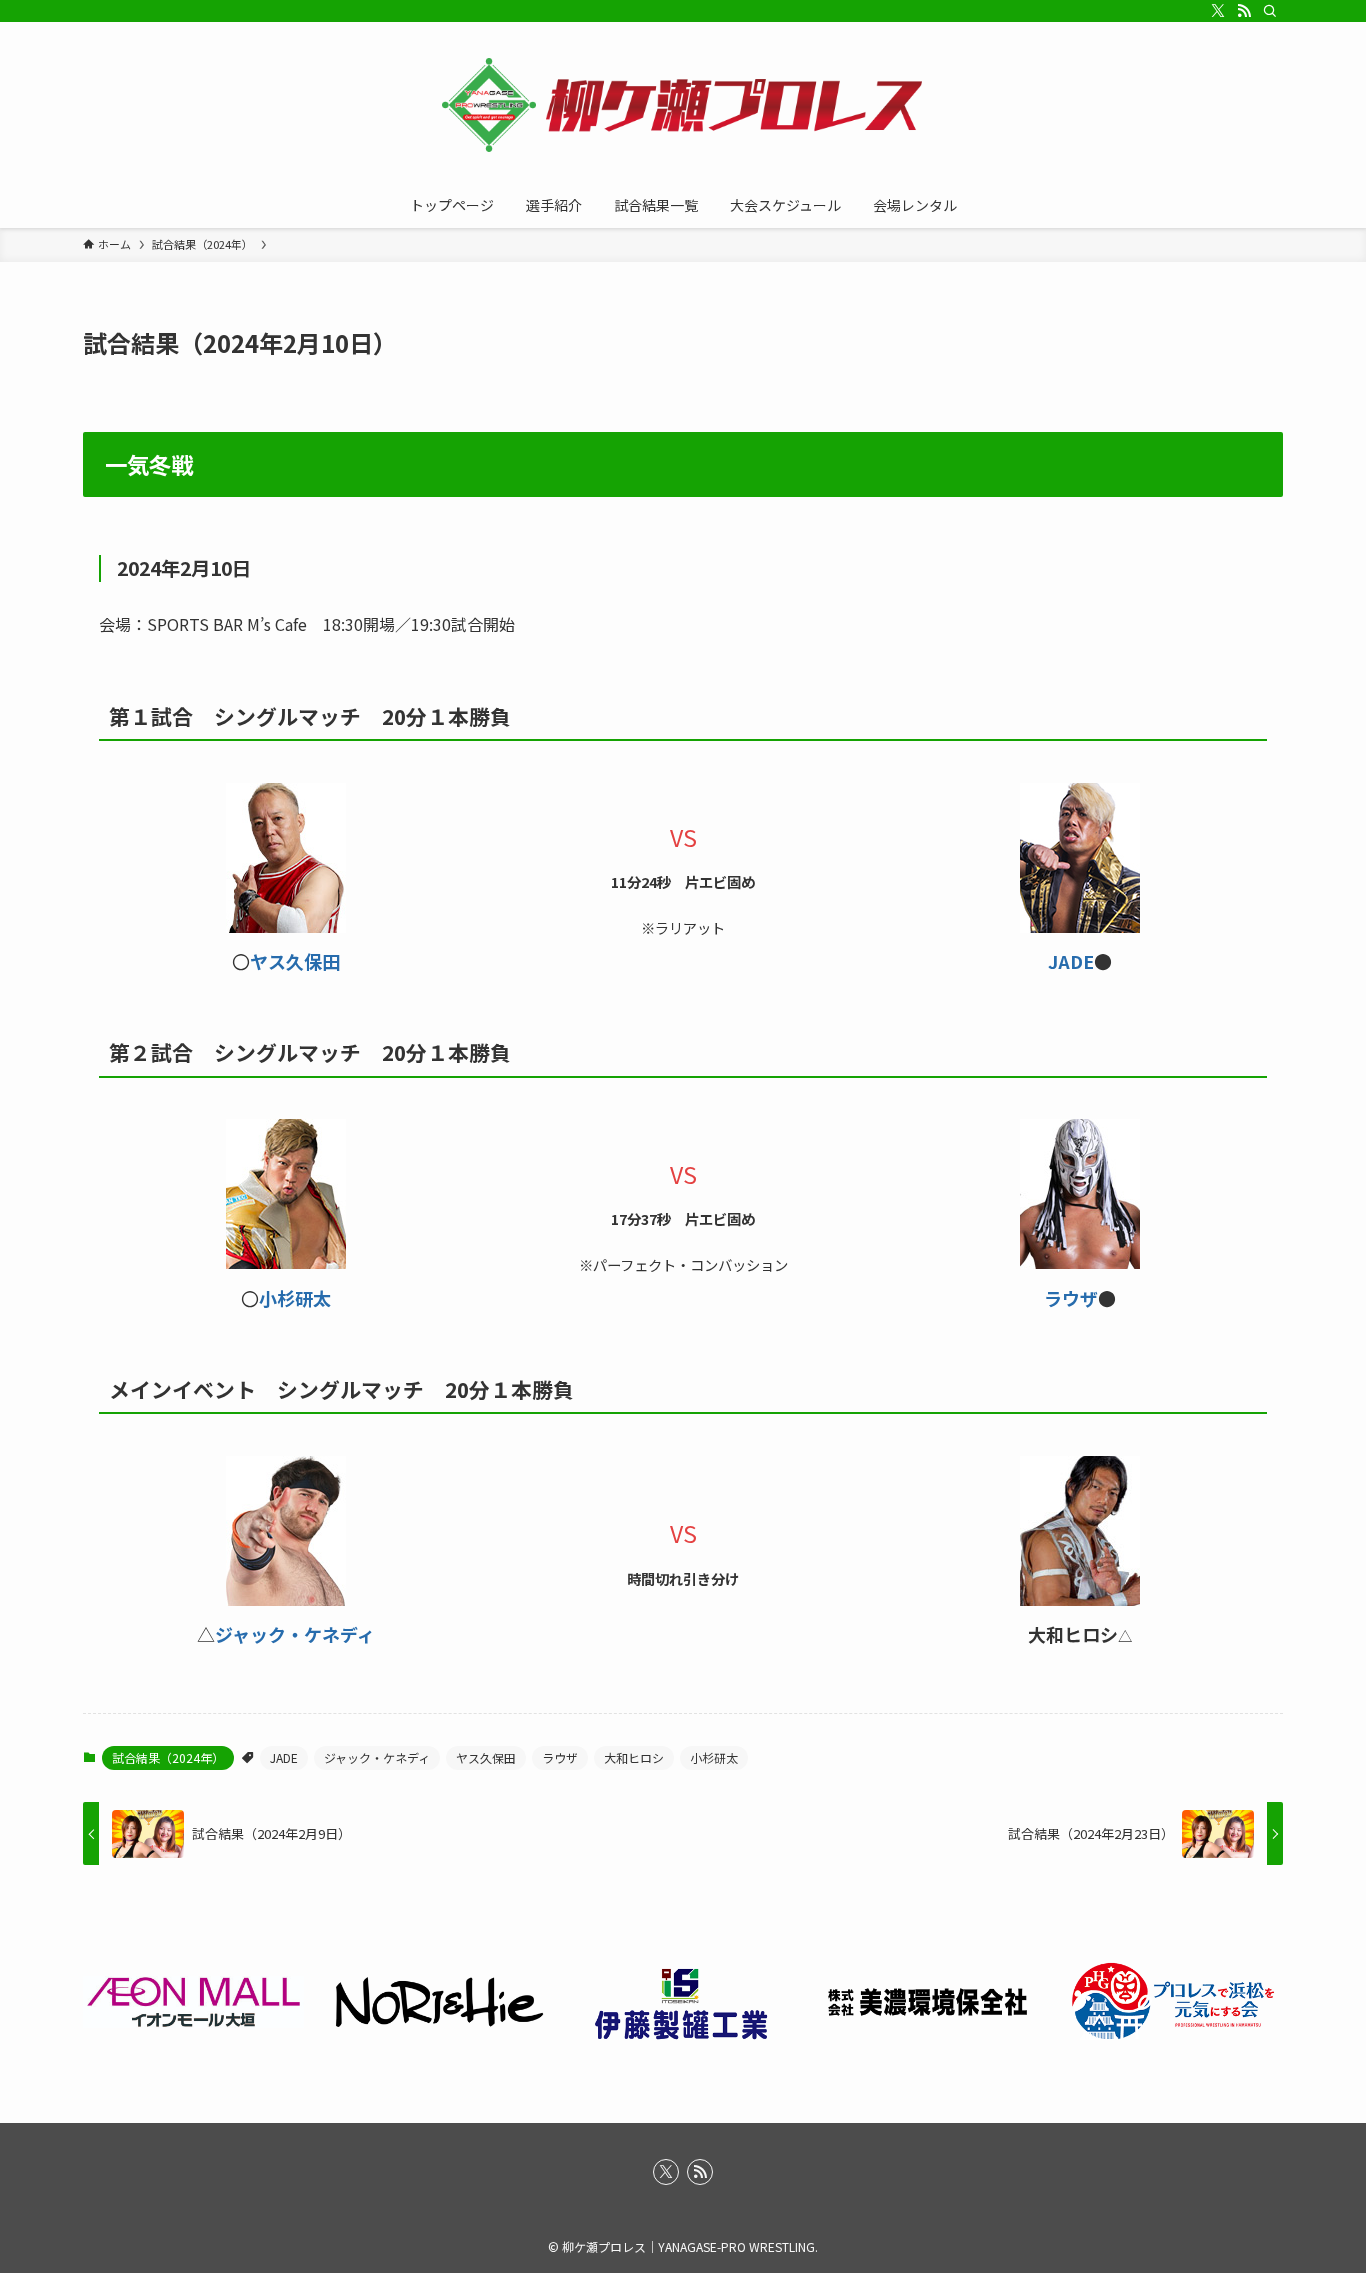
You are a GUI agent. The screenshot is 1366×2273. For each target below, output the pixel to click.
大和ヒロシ (634, 1757)
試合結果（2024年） (168, 1757)
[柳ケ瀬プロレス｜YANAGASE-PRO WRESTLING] (683, 106)
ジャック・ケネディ (295, 1634)
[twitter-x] (1218, 11)
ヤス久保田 (295, 961)
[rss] (1244, 11)
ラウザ (1071, 1298)
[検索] (1270, 11)
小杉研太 (295, 1298)
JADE (1071, 961)
